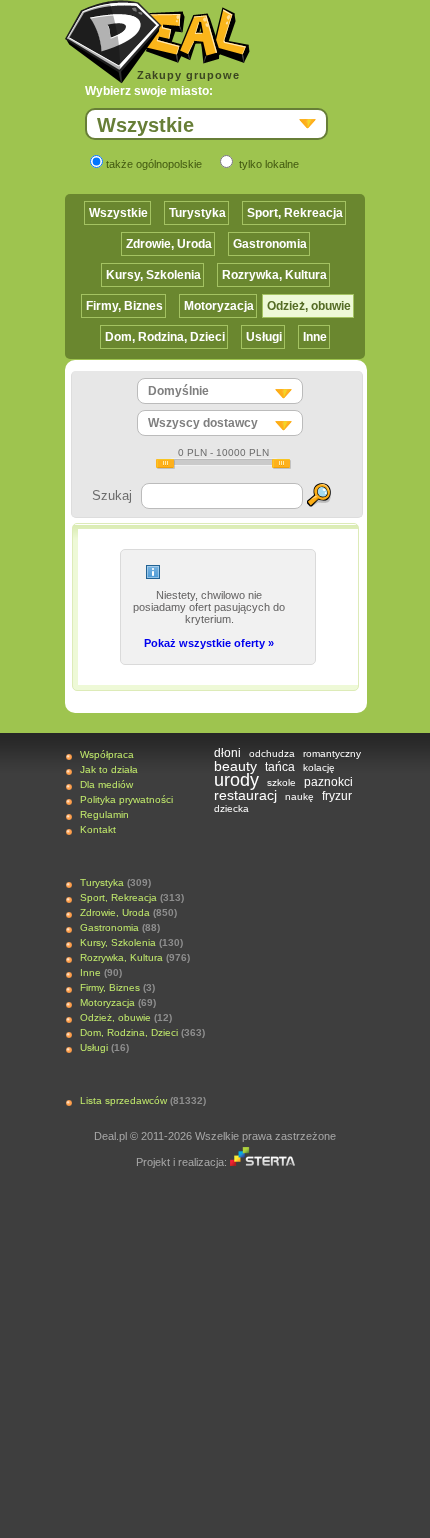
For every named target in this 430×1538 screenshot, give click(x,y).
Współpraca (107, 754)
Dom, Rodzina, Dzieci (165, 337)
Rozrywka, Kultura (274, 275)
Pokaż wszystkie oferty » (209, 643)
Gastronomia (270, 244)
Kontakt (98, 829)
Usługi (264, 337)
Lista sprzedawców (123, 1100)
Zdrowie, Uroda (169, 244)
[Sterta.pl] (262, 1162)
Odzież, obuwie (309, 306)
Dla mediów (106, 784)
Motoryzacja (219, 306)
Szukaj (112, 495)
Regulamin (104, 814)
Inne (315, 337)
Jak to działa (109, 769)
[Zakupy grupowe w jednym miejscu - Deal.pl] (157, 42)
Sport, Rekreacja (295, 213)
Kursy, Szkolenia (153, 275)
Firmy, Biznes (124, 306)
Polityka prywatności (126, 799)
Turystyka (197, 213)
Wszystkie (118, 213)
